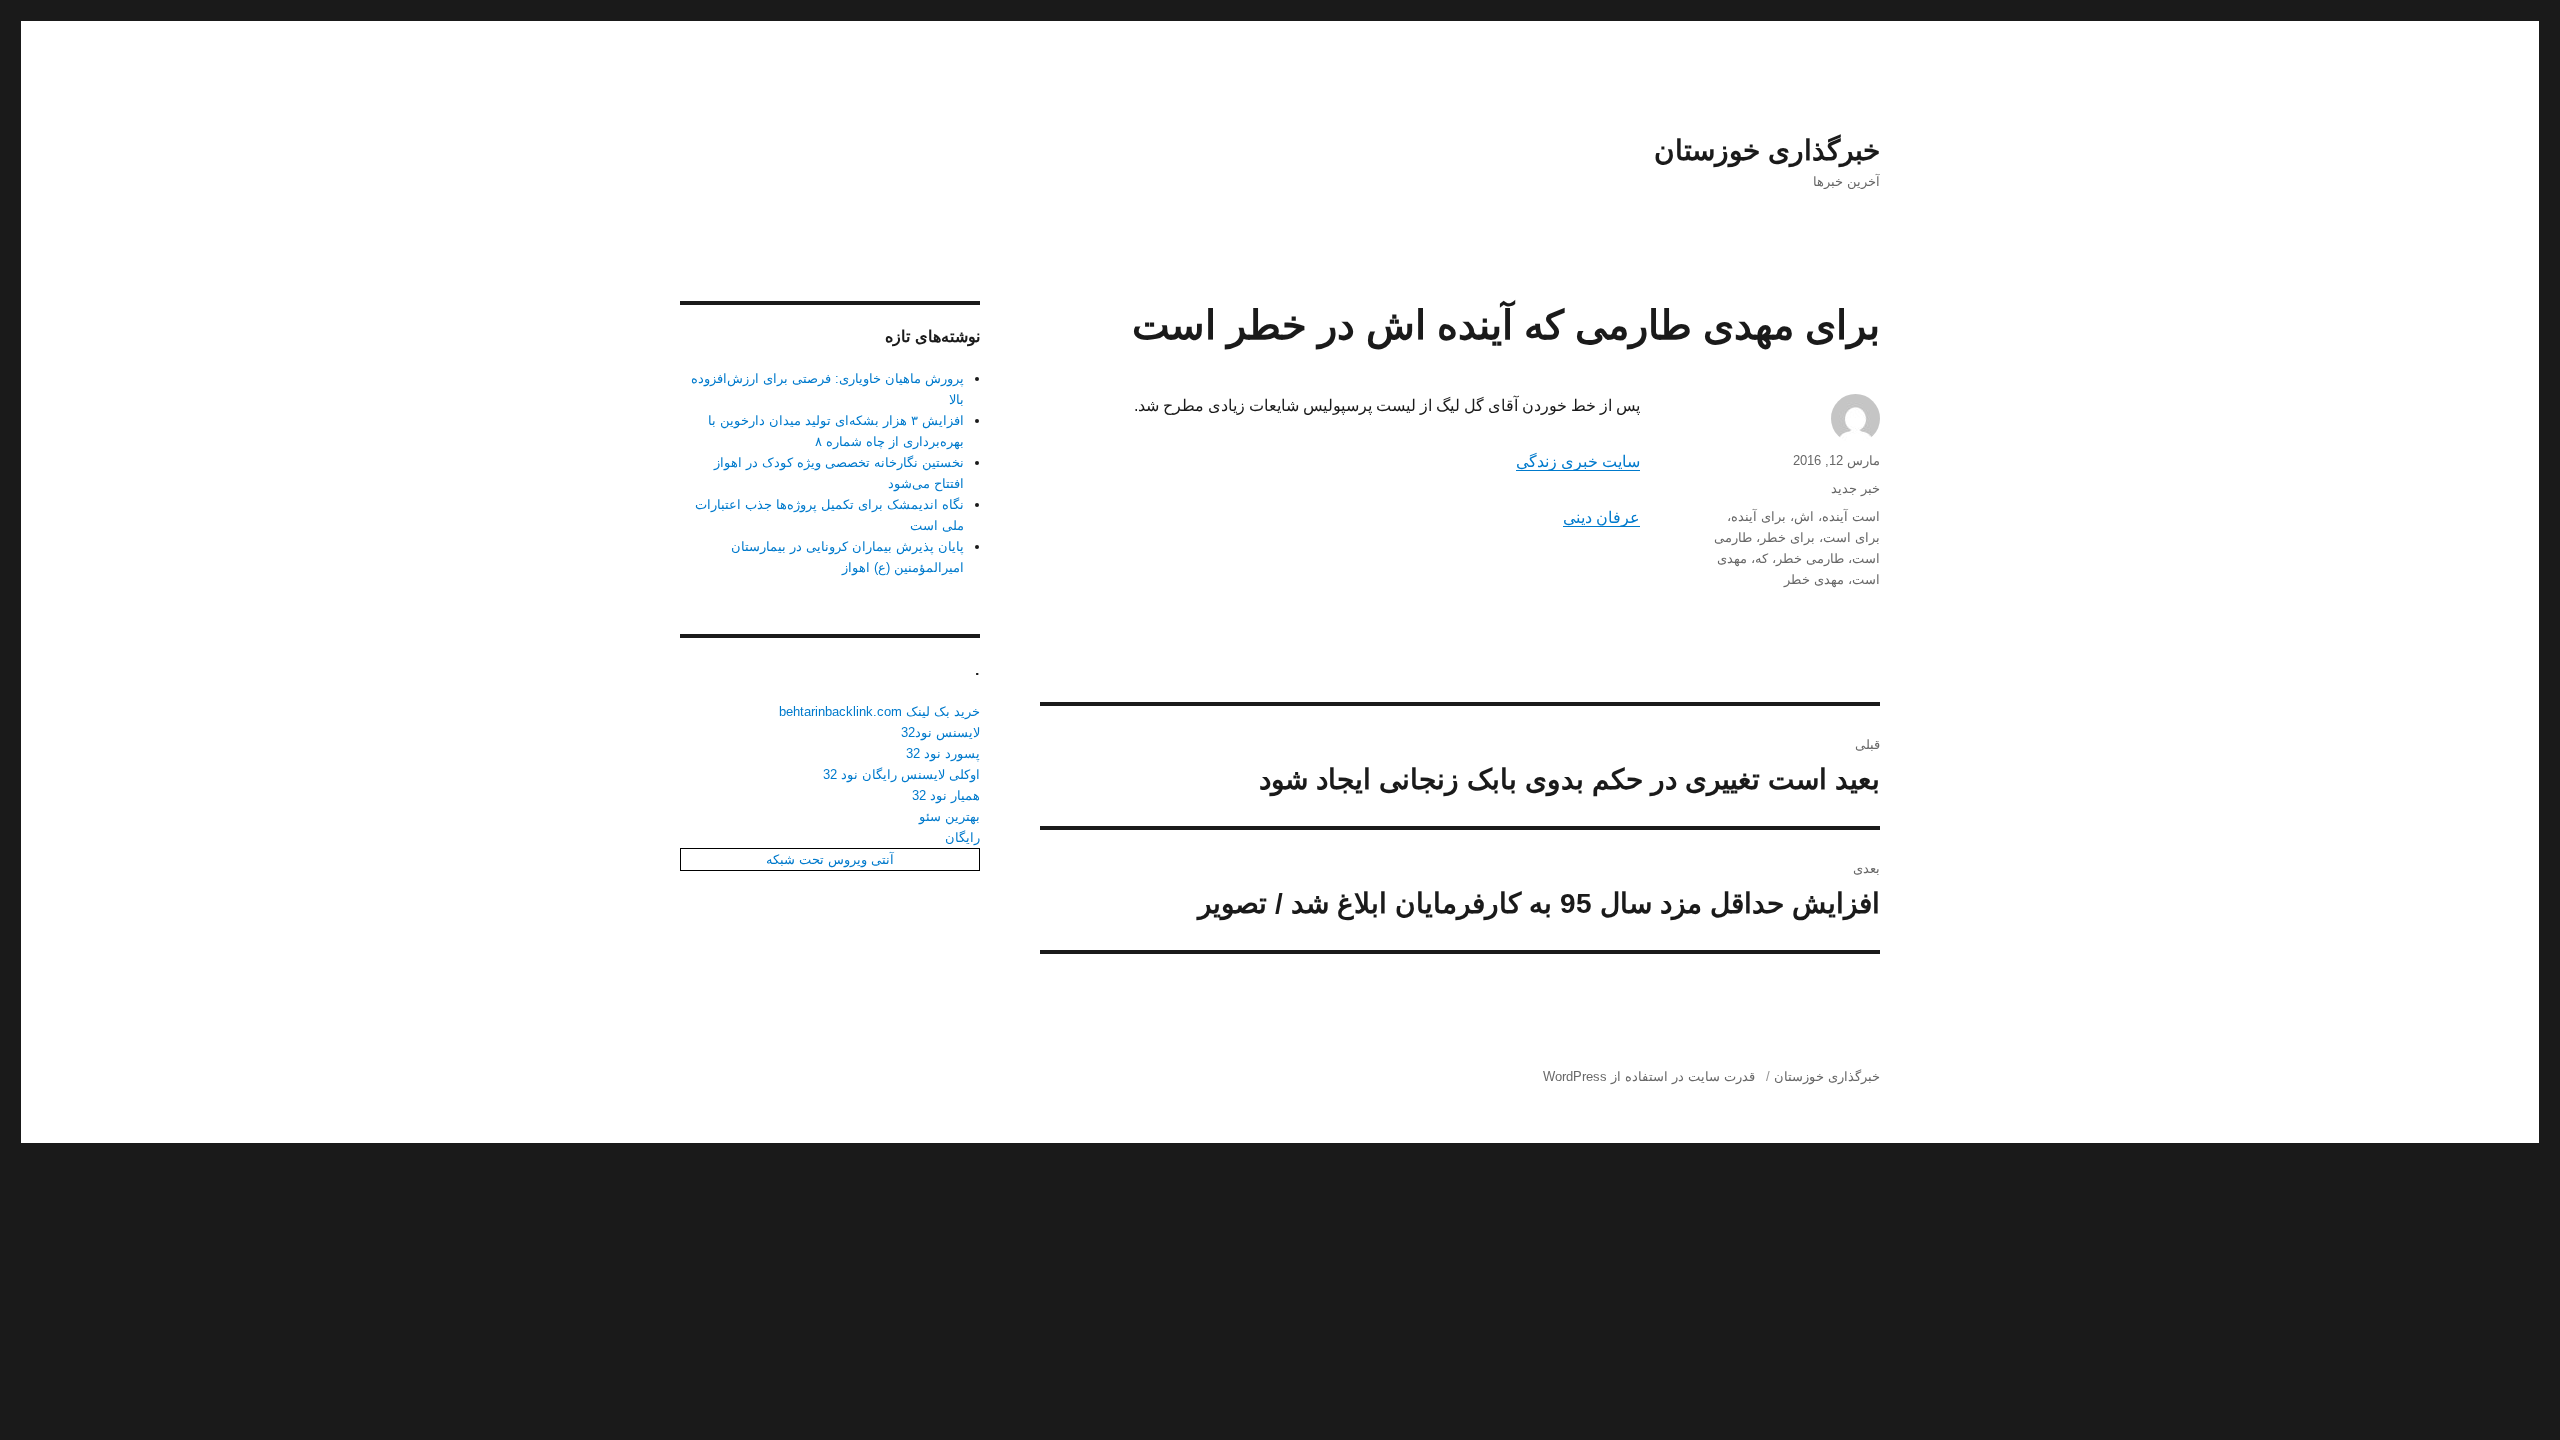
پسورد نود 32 (943, 753)
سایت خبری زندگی (1578, 461)
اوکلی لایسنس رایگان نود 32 (901, 774)
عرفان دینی (1601, 517)
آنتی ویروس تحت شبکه (830, 859)
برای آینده (1758, 516)
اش (1804, 516)
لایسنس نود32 (940, 732)
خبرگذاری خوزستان (1767, 150)
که (1761, 558)
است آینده (1851, 516)
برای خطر (1787, 537)
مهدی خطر (1814, 579)
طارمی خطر (1810, 558)
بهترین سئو (949, 816)
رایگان (962, 837)
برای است (1851, 537)
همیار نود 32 (946, 795)
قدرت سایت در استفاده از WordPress (1649, 1076)
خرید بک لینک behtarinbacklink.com (879, 711)
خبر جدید (1855, 488)
